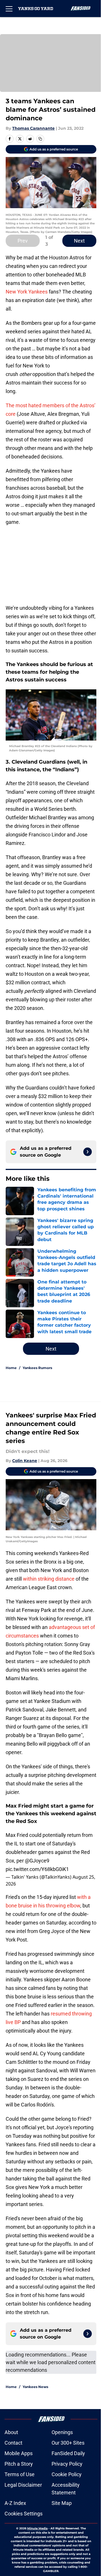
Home (11, 1368)
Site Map (62, 2503)
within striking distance (49, 1579)
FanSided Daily (68, 2453)
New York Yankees (27, 292)
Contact (13, 2443)
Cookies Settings (24, 2514)
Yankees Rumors (37, 1368)
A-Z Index (15, 2503)
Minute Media (37, 2528)
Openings (62, 2432)
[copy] (40, 139)
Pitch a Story (19, 2464)
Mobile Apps (19, 2453)
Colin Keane (25, 1461)
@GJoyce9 (37, 1861)
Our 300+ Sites (68, 2443)
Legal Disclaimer (23, 2485)
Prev (23, 241)
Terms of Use (20, 2474)
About (11, 2432)
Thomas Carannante (33, 128)
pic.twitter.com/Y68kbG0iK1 (37, 1869)
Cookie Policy (67, 2474)
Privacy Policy (67, 2464)
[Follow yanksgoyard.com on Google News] (88, 1152)
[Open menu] (9, 9)
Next (79, 241)
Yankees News (35, 2387)
